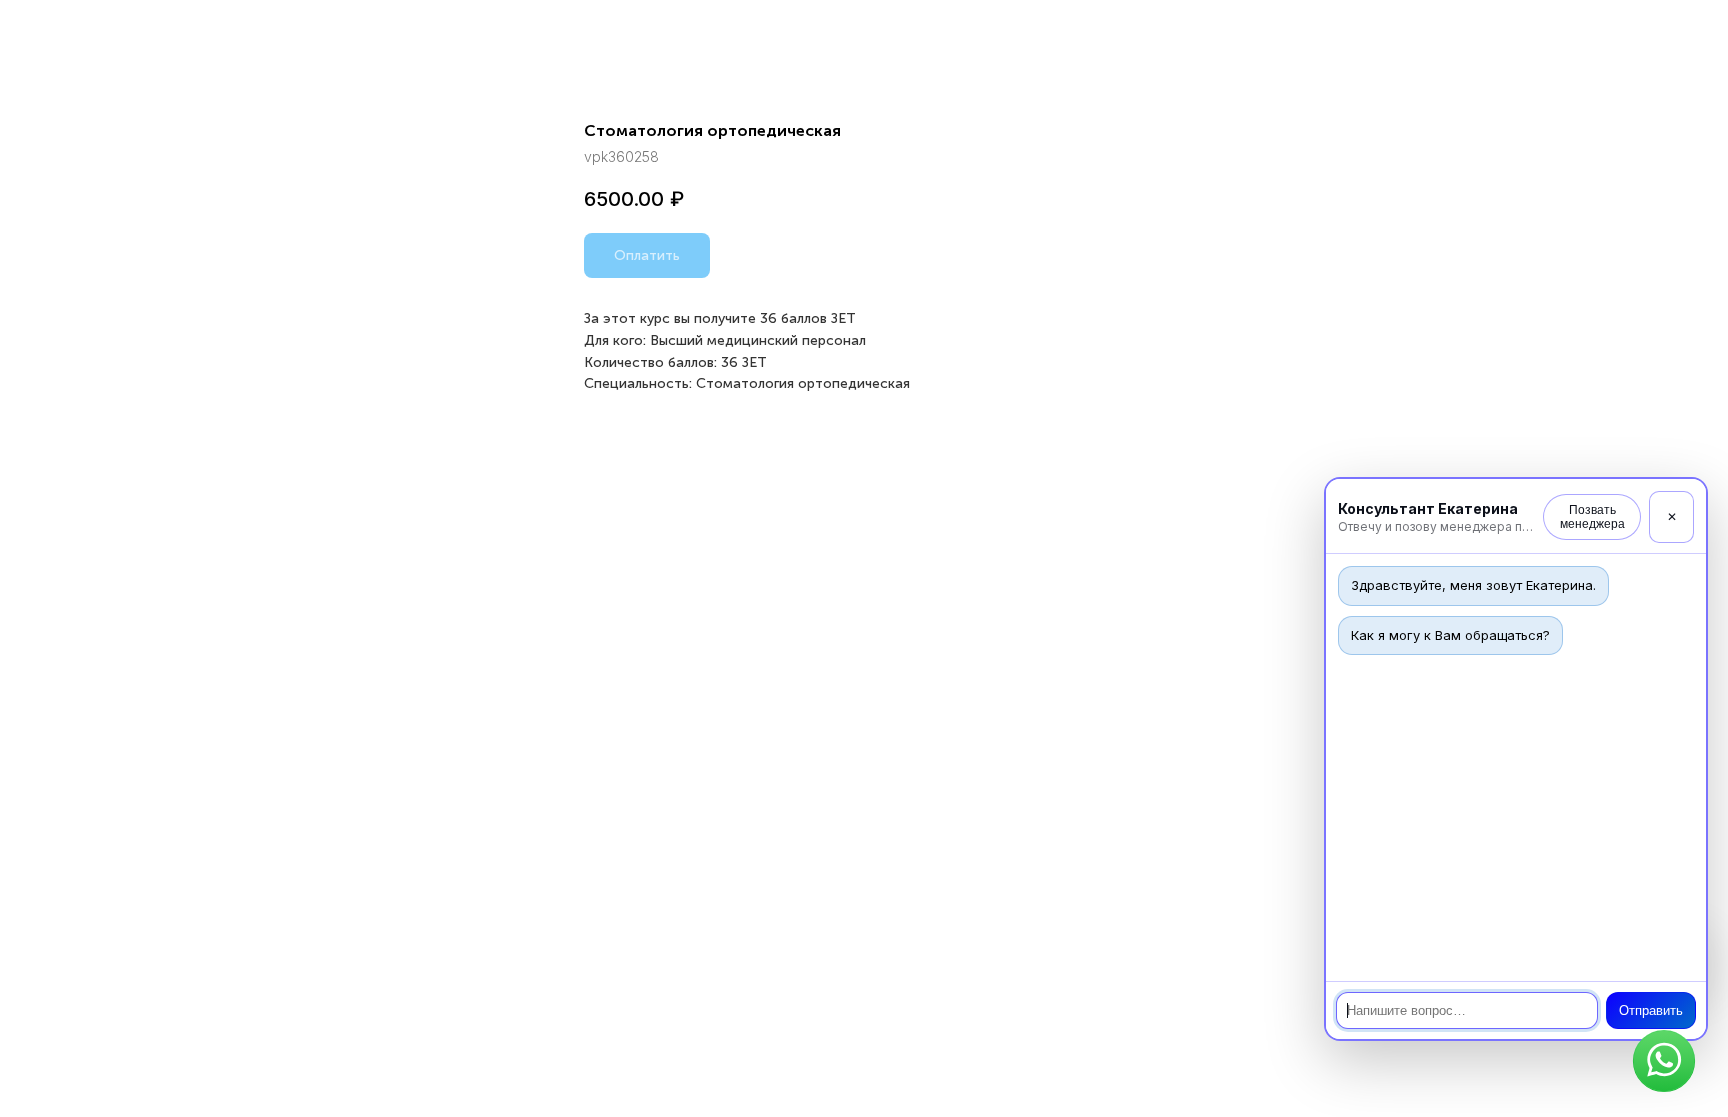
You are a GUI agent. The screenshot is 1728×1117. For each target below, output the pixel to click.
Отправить (1651, 1010)
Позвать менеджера (1592, 517)
